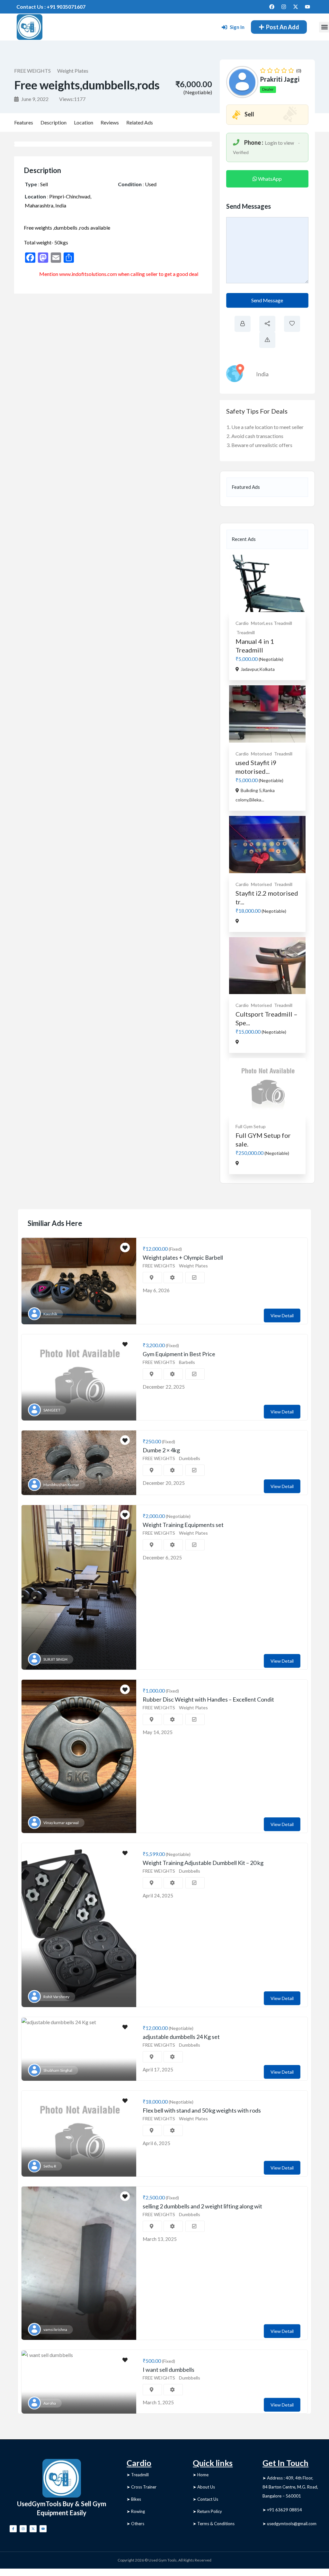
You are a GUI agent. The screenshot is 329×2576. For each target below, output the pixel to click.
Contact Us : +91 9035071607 (51, 7)
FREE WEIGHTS (32, 71)
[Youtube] (307, 7)
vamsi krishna (55, 2329)
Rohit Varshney (56, 1997)
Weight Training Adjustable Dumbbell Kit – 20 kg (203, 1863)
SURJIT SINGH (55, 1659)
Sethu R (50, 2166)
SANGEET (52, 1410)
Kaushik (50, 1314)
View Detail (282, 1315)
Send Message (267, 300)
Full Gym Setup (251, 1126)
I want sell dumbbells (169, 2370)
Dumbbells (190, 1458)
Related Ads (140, 122)
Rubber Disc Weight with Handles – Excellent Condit (208, 1699)
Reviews (110, 122)
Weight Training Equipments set (183, 1525)
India (262, 374)
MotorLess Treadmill (271, 623)
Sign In (237, 27)
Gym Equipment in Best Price (179, 1354)
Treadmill (246, 632)
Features (24, 122)
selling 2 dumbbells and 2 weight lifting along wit (202, 2206)
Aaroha (50, 2403)
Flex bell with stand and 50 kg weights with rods (202, 2110)
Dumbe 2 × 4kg (161, 1450)
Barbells (187, 1362)
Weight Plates (73, 71)
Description (53, 122)
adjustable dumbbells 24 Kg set (181, 2037)
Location (84, 122)
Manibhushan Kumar (61, 1485)
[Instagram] (284, 7)
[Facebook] (272, 7)
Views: (72, 99)
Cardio (242, 623)
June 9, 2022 (34, 99)
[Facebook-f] (13, 2529)
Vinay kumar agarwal (61, 1823)
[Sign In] (224, 27)
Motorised (261, 754)
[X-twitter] (296, 7)
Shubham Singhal (58, 2070)
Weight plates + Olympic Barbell (183, 1257)
